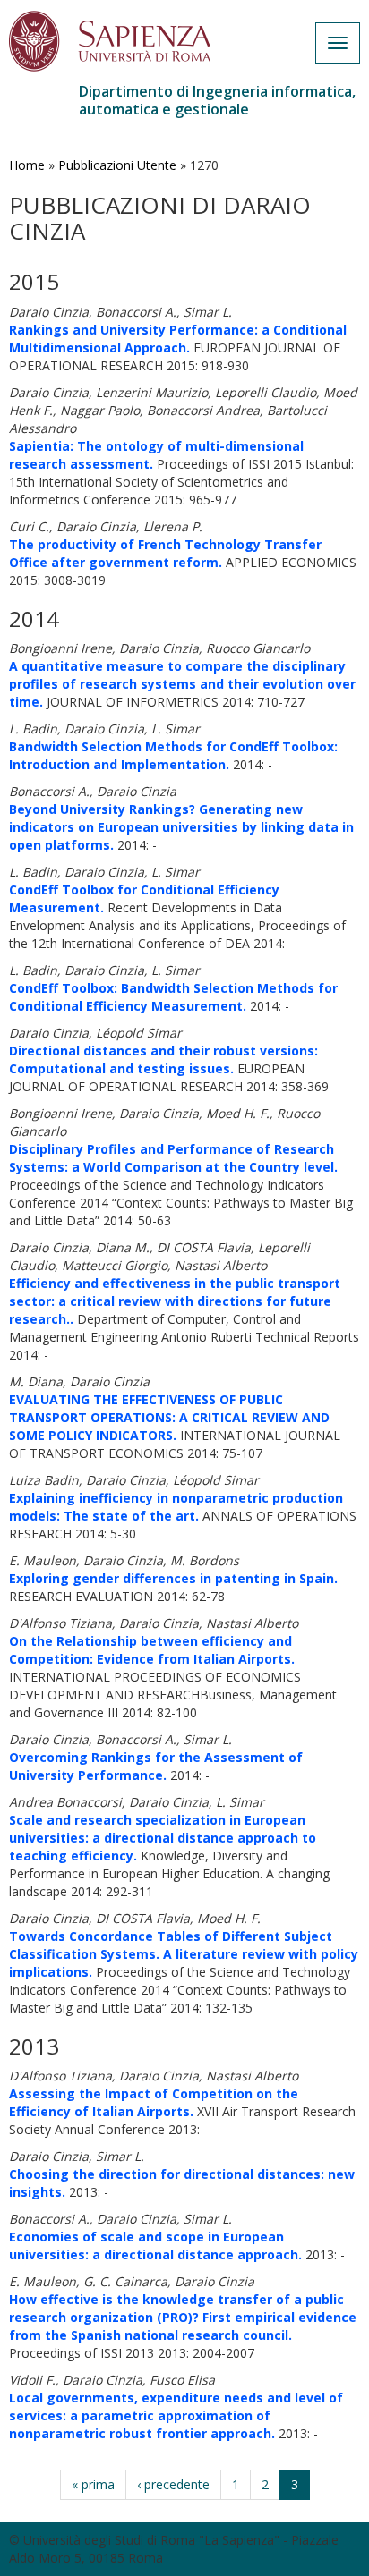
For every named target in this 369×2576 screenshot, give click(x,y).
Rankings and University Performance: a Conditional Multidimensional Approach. (178, 339)
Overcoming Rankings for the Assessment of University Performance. (156, 1766)
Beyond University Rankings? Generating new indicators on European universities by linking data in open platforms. (181, 827)
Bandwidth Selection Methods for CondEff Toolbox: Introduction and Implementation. (173, 755)
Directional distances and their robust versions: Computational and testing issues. (163, 1059)
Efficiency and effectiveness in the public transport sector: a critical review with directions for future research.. (175, 1301)
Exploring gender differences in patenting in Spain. (173, 1578)
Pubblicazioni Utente (117, 165)
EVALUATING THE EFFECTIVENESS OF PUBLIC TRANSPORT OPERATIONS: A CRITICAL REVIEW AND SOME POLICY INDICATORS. (169, 1417)
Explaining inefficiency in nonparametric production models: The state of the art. (176, 1507)
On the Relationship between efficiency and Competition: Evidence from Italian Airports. (152, 1650)
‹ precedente (173, 2484)
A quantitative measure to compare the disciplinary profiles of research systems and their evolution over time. (182, 684)
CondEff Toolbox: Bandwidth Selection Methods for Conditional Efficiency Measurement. (173, 997)
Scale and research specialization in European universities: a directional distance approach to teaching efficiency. (163, 1838)
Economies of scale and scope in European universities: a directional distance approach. (155, 2246)
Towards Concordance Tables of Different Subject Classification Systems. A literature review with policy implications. (184, 1954)
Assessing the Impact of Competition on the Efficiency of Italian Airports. (154, 2102)
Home (27, 165)
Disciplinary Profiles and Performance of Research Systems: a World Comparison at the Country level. (173, 1158)
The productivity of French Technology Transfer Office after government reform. (165, 553)
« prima (93, 2484)
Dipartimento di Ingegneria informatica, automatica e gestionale (217, 100)
